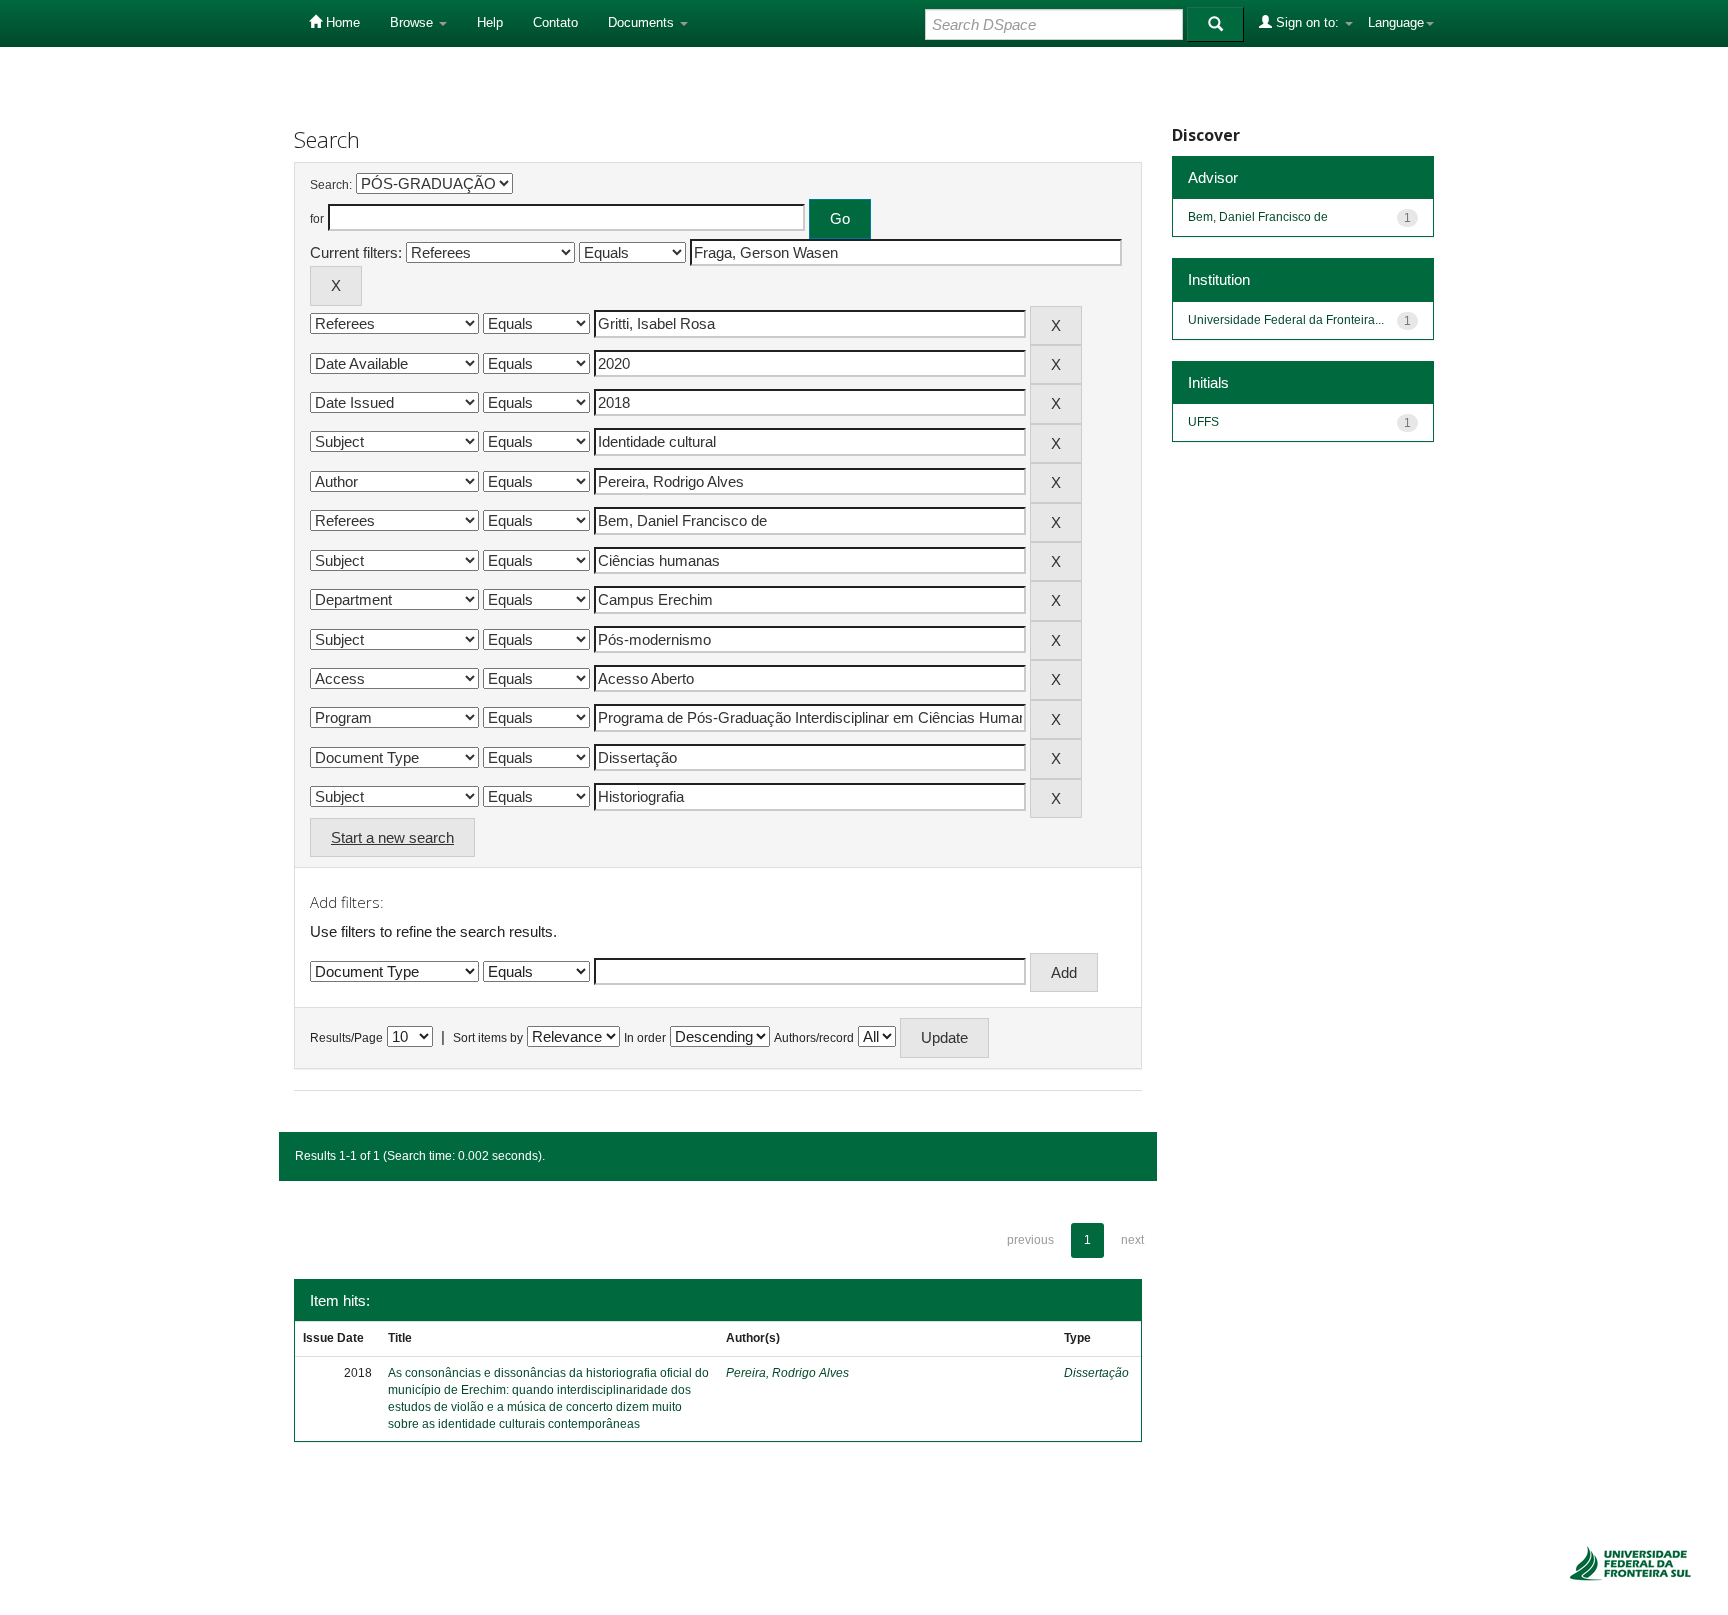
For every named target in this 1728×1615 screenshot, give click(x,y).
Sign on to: (1307, 22)
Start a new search (392, 837)
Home (341, 22)
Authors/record (814, 1038)
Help (490, 22)
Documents (643, 22)
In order (645, 1038)
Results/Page (346, 1038)
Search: (331, 185)
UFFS (1203, 422)
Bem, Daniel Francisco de (1258, 217)
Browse (413, 22)
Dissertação (1096, 1373)
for (317, 219)
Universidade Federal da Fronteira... (1286, 320)
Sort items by (488, 1038)
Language (1396, 22)
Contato (555, 22)
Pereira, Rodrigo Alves (787, 1373)
